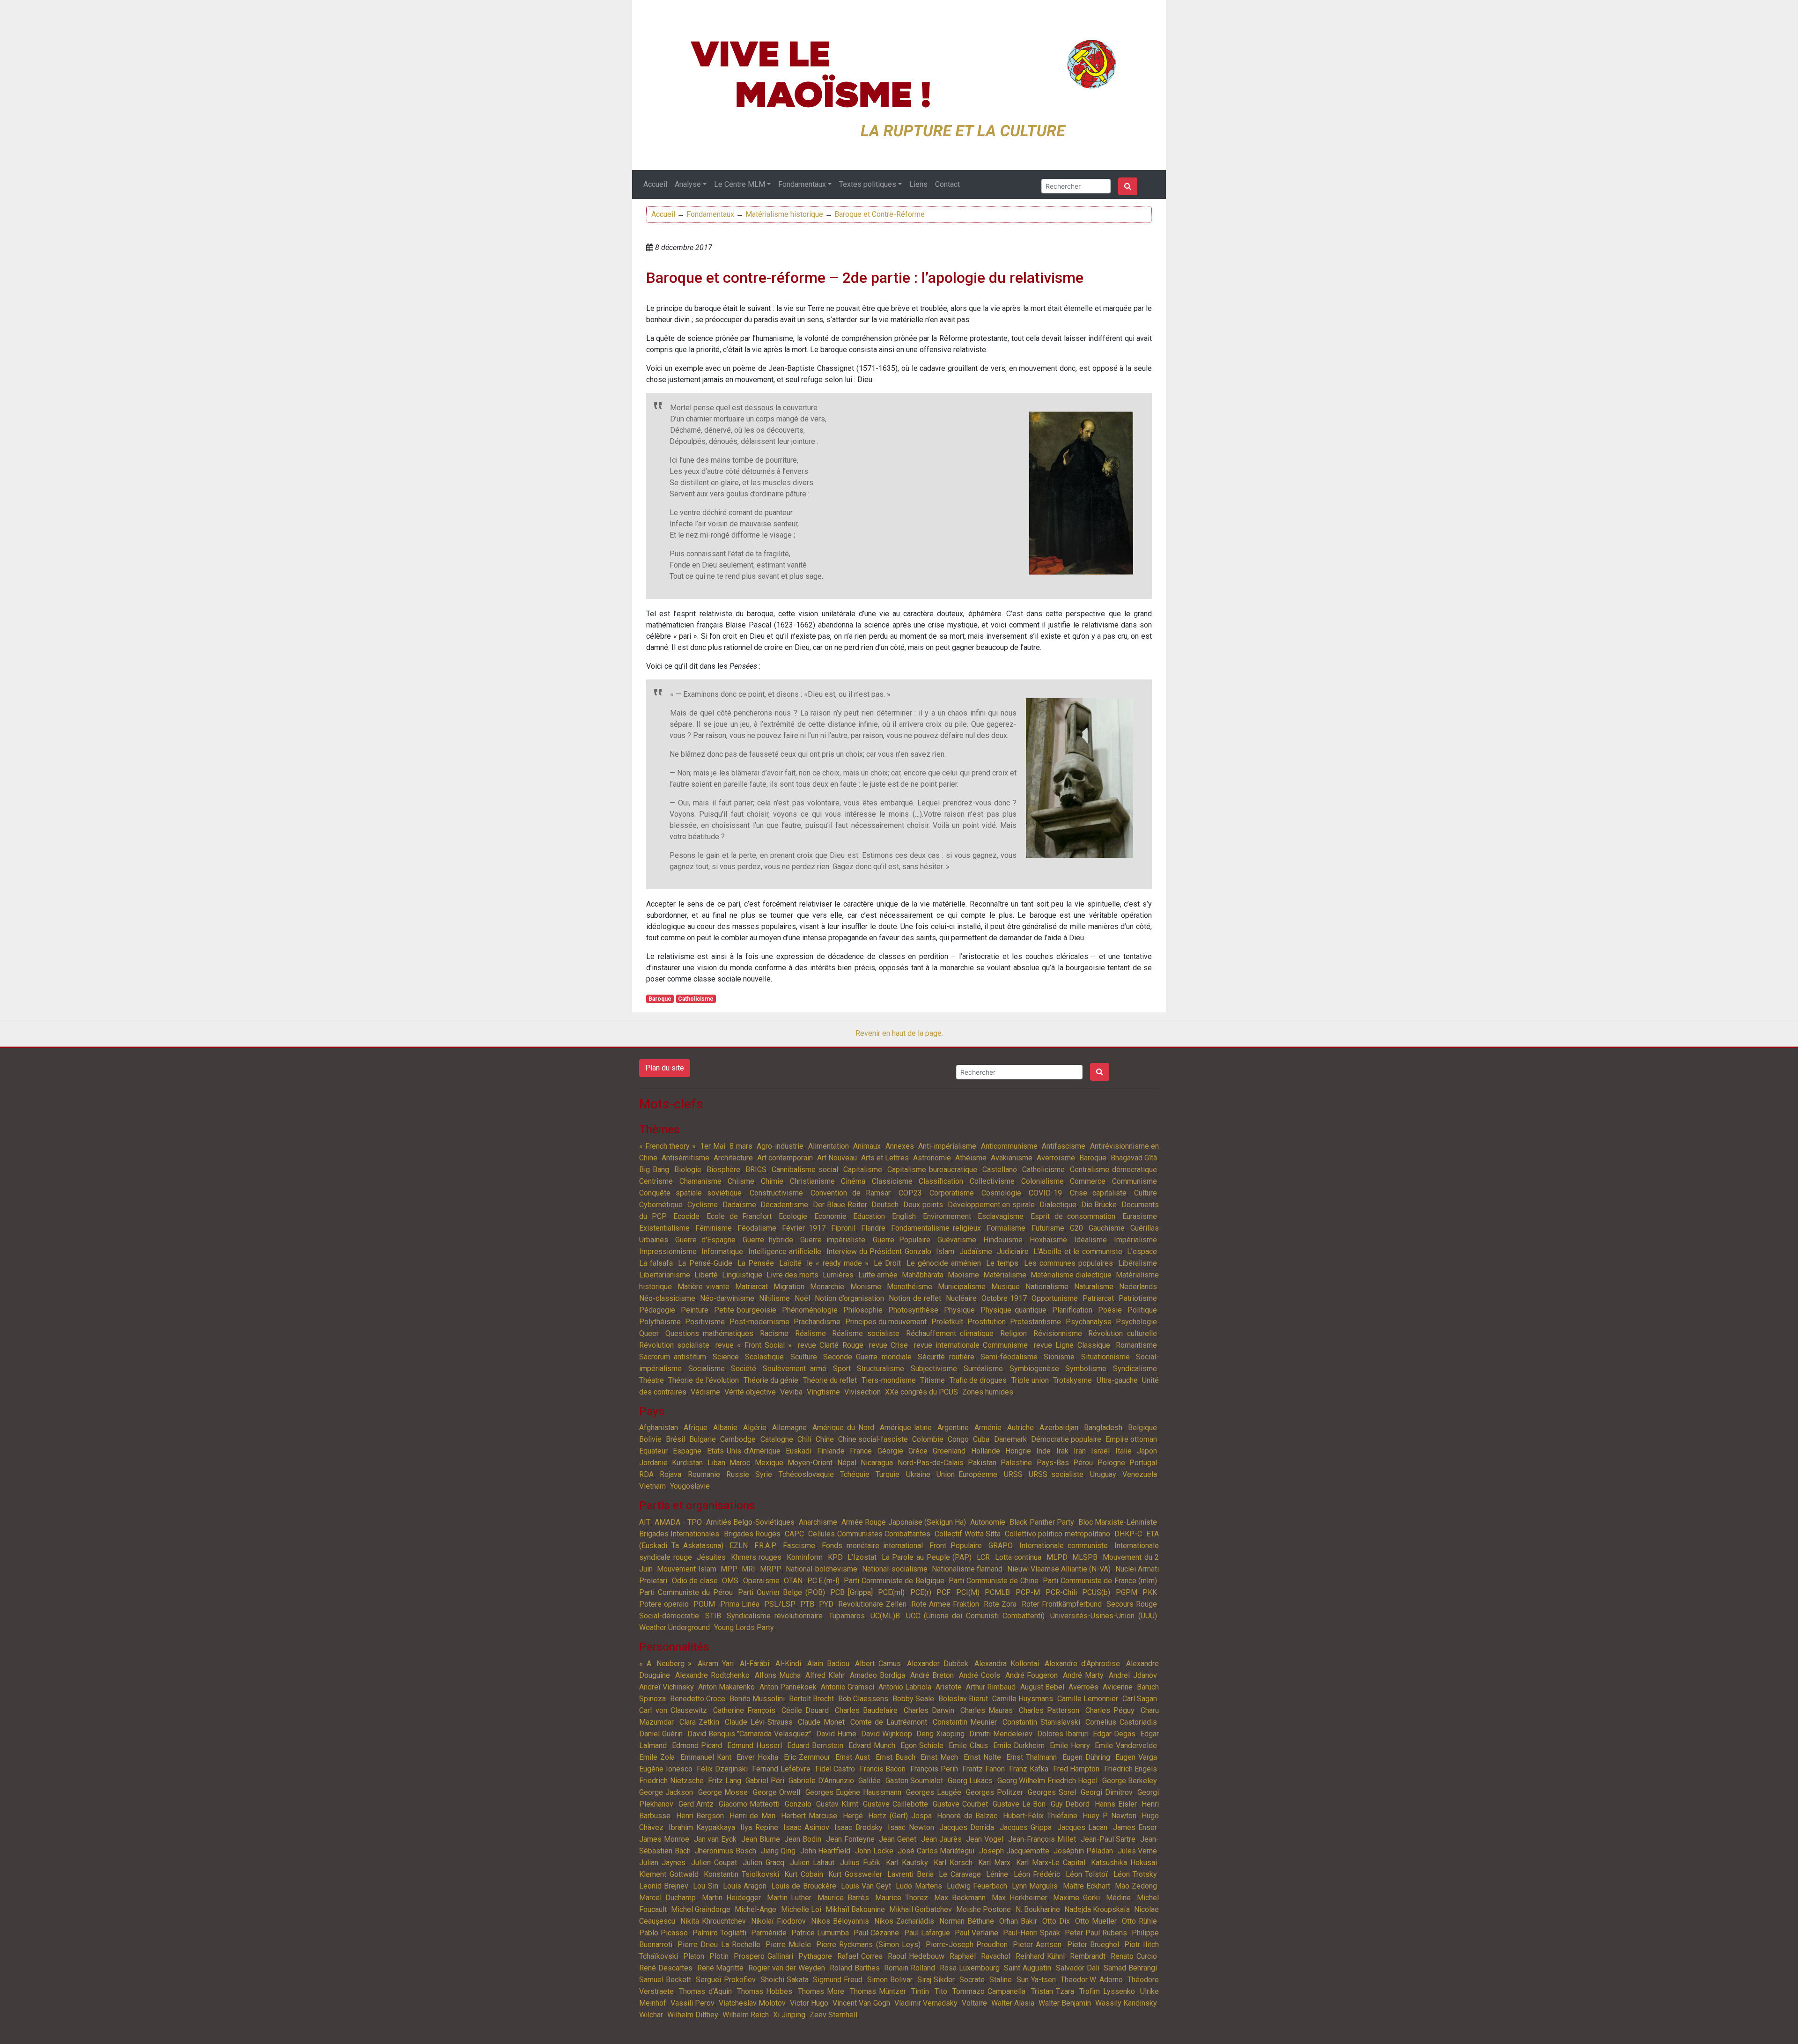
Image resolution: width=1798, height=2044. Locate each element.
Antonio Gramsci (847, 1687)
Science (726, 1357)
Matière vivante (704, 1287)
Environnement (947, 1216)
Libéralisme (1138, 1263)
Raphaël (963, 1956)
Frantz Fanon (984, 1769)
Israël (1100, 1451)
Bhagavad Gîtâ (1134, 1158)
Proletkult (947, 1322)
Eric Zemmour (807, 1757)
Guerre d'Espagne (705, 1240)
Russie (738, 1474)
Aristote (949, 1687)
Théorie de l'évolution (704, 1380)
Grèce (918, 1451)
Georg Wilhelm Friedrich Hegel (1048, 1781)
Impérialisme (1135, 1240)
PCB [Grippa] (851, 1592)
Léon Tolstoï (1087, 1874)
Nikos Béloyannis (840, 1921)
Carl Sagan (1140, 1699)
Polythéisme (660, 1322)
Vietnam (652, 1486)
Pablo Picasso (663, 1933)
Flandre (873, 1228)
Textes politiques (868, 184)
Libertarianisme (665, 1275)
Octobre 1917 (1004, 1298)
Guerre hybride (768, 1240)
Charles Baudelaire (866, 1710)
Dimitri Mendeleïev (1001, 1734)
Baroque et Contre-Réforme (880, 214)
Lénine (997, 1874)
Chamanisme (700, 1181)
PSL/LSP (780, 1604)
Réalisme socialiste (866, 1333)
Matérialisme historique (784, 214)
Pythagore (815, 1956)
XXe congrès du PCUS (921, 1392)
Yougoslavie (690, 1486)
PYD (826, 1604)
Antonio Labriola (905, 1687)
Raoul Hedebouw (916, 1956)
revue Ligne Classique (1072, 1345)
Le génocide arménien (944, 1263)
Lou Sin (705, 1886)
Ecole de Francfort (739, 1216)
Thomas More (821, 1991)
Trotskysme (1072, 1380)
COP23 (910, 1193)
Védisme (705, 1392)
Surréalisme (983, 1369)
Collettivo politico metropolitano (1057, 1534)
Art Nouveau (837, 1158)
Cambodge (738, 1439)
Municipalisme (962, 1287)
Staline (1001, 1980)
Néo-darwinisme (727, 1298)
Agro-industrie (780, 1146)
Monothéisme (910, 1287)
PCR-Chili (1061, 1592)
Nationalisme (1047, 1287)
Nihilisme (774, 1298)
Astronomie (932, 1158)
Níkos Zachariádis (904, 1921)
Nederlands (1138, 1287)
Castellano (1000, 1170)
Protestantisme (1035, 1322)
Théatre (652, 1380)
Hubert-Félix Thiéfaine (1040, 1816)
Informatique (722, 1251)
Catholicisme (696, 999)
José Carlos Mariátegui (936, 1851)
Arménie (988, 1428)
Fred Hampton (1076, 1769)
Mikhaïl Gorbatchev (921, 1909)
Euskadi (799, 1451)
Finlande (831, 1451)
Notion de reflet (915, 1298)
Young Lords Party (744, 1627)
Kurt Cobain (804, 1874)
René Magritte (721, 1968)
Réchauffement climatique (950, 1333)
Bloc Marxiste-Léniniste (1118, 1522)
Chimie (772, 1181)
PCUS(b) (1096, 1592)
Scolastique (764, 1357)
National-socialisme (895, 1569)
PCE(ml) (891, 1592)
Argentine (953, 1428)
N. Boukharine (1038, 1909)
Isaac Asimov (806, 1827)
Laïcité (790, 1263)
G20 (1076, 1228)
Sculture (804, 1357)
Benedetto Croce (698, 1699)
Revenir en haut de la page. (899, 1033)
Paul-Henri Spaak (1032, 1933)
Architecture (733, 1158)
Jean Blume (761, 1839)
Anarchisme (818, 1522)
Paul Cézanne (876, 1933)
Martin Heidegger (731, 1898)
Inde (1043, 1451)
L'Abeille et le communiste (1078, 1251)
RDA (646, 1474)
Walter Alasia (1013, 2003)
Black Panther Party (1042, 1522)
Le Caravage (960, 1874)
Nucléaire (961, 1298)
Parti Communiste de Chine (994, 1581)
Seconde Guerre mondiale (867, 1357)
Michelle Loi (801, 1909)
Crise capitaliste (1098, 1193)
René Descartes (666, 1968)
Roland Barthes (855, 1968)
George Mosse (723, 1792)
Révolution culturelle (1123, 1333)
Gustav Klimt (837, 1804)
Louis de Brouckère (803, 1886)
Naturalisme (1094, 1287)
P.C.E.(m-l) (823, 1581)
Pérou (1083, 1463)
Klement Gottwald (669, 1874)
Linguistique (742, 1275)
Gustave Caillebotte (895, 1804)
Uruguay (1103, 1474)
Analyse (688, 184)
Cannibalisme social (805, 1170)
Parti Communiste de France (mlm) (1100, 1581)
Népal (847, 1463)
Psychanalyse (1089, 1322)
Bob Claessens (863, 1699)
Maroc (740, 1463)
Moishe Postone (984, 1909)
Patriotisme (1138, 1298)
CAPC (794, 1534)
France (861, 1451)
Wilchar (651, 2015)
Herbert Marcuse (809, 1816)
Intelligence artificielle (785, 1251)
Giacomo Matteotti (749, 1804)
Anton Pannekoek (788, 1687)
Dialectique (1058, 1205)
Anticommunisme (1009, 1146)
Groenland (949, 1451)
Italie (1124, 1451)
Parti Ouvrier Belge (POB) (781, 1592)
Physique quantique (1013, 1310)
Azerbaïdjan (1059, 1428)
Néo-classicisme (667, 1298)
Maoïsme (963, 1275)
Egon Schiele (922, 1745)
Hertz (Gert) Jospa (900, 1816)
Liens (918, 184)
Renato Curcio (1134, 1956)
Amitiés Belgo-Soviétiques (750, 1522)
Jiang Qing (778, 1851)
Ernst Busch (895, 1757)
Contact (947, 184)
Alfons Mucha (778, 1675)
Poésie (1110, 1310)
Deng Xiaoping (940, 1734)
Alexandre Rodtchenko (712, 1675)
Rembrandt (1088, 1956)
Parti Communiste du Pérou (686, 1592)
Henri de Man (752, 1816)
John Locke (874, 1851)
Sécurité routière (946, 1357)
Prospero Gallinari (763, 1956)
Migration (789, 1287)
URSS (1013, 1474)
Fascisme (799, 1546)
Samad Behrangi (1130, 1968)
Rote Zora (1000, 1604)
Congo (958, 1439)
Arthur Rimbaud (991, 1687)
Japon (1147, 1451)
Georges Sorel (1052, 1792)
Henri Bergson (700, 1816)
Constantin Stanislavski (1041, 1722)
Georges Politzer (994, 1792)
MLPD (1057, 1557)
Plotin (719, 1956)
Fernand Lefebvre (781, 1769)
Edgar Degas (1114, 1734)
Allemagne (789, 1428)
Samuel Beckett (665, 1980)
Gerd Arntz (696, 1804)
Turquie (888, 1474)
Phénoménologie (810, 1310)
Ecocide (686, 1216)
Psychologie (1136, 1322)
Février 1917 (803, 1228)
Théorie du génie (771, 1380)
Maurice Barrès (843, 1898)
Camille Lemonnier (1088, 1699)
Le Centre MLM (740, 184)
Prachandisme (817, 1322)
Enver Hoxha (757, 1757)
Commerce (1088, 1181)
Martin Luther (789, 1898)
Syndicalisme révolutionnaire (775, 1616)
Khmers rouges (756, 1557)
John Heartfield (825, 1851)
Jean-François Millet (1042, 1839)
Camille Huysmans (1023, 1699)
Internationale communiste (1064, 1546)
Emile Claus (968, 1745)
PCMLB (997, 1592)
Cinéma (853, 1181)
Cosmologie (1001, 1193)
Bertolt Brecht (811, 1699)
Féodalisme (757, 1228)
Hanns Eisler (1116, 1804)
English (904, 1216)
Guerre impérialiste (833, 1240)
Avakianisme (1012, 1158)
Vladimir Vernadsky (926, 2003)
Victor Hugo (809, 2003)
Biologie (688, 1170)
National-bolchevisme (822, 1569)
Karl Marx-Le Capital (1051, 1863)
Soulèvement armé (795, 1369)
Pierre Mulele (788, 1944)
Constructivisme (776, 1193)
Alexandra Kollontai (1007, 1664)
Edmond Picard (697, 1745)
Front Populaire (956, 1546)
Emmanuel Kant (706, 1757)
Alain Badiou (828, 1664)
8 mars (741, 1146)
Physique (959, 1310)
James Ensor (1135, 1827)
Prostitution (987, 1322)
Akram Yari (716, 1664)
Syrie (764, 1474)
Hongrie (1018, 1451)
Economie (830, 1216)
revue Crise (888, 1345)
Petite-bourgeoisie (745, 1310)
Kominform (805, 1557)
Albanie (725, 1428)
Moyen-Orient (810, 1463)
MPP (729, 1569)
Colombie (928, 1439)
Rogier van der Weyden (787, 1968)
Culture (1146, 1193)
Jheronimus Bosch (726, 1851)
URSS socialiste (1056, 1474)
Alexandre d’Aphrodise (1082, 1664)
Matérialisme (1005, 1275)
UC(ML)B (885, 1616)
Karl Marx (994, 1863)
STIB (713, 1616)
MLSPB (1085, 1557)
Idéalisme (1091, 1240)
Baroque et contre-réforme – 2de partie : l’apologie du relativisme (865, 278)
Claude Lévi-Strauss (759, 1722)
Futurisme (1048, 1228)
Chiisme (741, 1181)
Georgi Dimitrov (1106, 1792)
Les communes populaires (1068, 1263)
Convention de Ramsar (851, 1193)
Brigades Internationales (679, 1534)
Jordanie (653, 1463)
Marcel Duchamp (667, 1898)
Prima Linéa (740, 1604)
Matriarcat (752, 1287)
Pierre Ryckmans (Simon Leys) (868, 1944)
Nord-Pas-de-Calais (931, 1463)
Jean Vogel (985, 1839)
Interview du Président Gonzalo (879, 1251)
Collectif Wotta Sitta (968, 1534)
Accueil (655, 184)
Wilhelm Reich (746, 2015)
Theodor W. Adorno (1092, 1980)
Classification (941, 1181)
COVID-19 (1045, 1193)
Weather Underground (674, 1627)
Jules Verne (1138, 1851)
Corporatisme (952, 1193)
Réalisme (811, 1333)
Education (869, 1216)
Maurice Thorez (902, 1898)
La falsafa (656, 1263)
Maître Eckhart (1087, 1886)
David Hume (836, 1734)
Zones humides (988, 1392)
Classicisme (892, 1181)
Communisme (1135, 1181)
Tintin (920, 1991)
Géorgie (890, 1451)
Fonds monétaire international (873, 1546)
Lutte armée (878, 1275)
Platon (694, 1956)
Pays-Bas (1053, 1463)
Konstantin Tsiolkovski (741, 1874)
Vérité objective (750, 1392)
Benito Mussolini (757, 1699)
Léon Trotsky (1135, 1874)
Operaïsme (761, 1581)
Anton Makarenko (726, 1687)
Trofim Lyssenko (1107, 1991)
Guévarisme (957, 1240)
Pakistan (982, 1463)
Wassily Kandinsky (1126, 2003)
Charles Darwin (929, 1710)
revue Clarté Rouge (831, 1345)
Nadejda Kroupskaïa (1097, 1909)
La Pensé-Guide (705, 1263)
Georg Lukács (970, 1781)
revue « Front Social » (754, 1345)
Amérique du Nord (843, 1428)
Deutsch (885, 1205)
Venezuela (1140, 1474)
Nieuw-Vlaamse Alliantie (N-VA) (1059, 1569)
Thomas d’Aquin (705, 1991)
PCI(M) (968, 1592)
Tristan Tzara (1053, 1991)
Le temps (1002, 1263)
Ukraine (918, 1474)
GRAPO (1001, 1546)
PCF (943, 1592)
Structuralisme (881, 1369)
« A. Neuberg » (666, 1664)
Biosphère (723, 1170)
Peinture (695, 1310)
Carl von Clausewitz (673, 1710)
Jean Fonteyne (850, 1839)
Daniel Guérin (661, 1734)
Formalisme (1006, 1228)
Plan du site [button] (665, 1068)
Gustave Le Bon (1019, 1804)
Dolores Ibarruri (1063, 1734)
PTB (807, 1604)
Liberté (706, 1275)
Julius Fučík (860, 1863)
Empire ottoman (1131, 1439)
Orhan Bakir (1018, 1921)
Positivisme (705, 1322)
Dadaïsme (739, 1205)
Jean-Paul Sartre (1108, 1839)
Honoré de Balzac (967, 1816)
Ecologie (793, 1216)
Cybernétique (661, 1205)
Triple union (1030, 1380)
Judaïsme (976, 1251)
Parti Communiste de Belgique (894, 1581)
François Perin (934, 1769)
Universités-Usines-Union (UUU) (1104, 1616)
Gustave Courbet (960, 1804)
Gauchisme (1107, 1228)
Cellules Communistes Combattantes (869, 1534)
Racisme (774, 1333)
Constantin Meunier (965, 1722)
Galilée (870, 1781)
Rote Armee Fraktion (945, 1604)
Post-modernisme (759, 1322)
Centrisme (656, 1181)
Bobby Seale (913, 1699)
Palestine (1016, 1463)
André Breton (932, 1675)
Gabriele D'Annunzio (821, 1781)
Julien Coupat (714, 1863)
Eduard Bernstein (815, 1745)
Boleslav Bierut (963, 1699)
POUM (704, 1604)
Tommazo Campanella (989, 1991)
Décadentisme (784, 1205)
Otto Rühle (1139, 1921)
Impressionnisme (668, 1251)
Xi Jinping (789, 2015)
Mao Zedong (1136, 1886)
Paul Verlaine (976, 1933)
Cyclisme (703, 1205)
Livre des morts (792, 1275)
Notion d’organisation (849, 1298)
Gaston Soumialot (914, 1781)
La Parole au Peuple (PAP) (927, 1557)
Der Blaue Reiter (840, 1205)
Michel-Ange (755, 1909)
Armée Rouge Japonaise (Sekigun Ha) (904, 1522)
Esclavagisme (1001, 1216)
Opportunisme (1055, 1298)
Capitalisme (863, 1170)
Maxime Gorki (1076, 1898)
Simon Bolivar (890, 1980)
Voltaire (974, 2003)
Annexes (900, 1146)
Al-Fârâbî (755, 1664)
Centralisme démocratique (1113, 1170)
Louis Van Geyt (866, 1886)
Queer (649, 1333)
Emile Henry (1070, 1745)
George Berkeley (1130, 1781)
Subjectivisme (934, 1369)
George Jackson (666, 1792)
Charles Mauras (987, 1710)
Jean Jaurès (941, 1839)
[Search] (1128, 186)
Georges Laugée (933, 1792)
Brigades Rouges (752, 1534)
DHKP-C (1128, 1534)
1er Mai (713, 1146)
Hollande (986, 1451)
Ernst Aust (853, 1757)
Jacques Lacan (1082, 1827)
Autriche (1021, 1428)
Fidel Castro (835, 1769)
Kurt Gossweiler (855, 1874)
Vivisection (862, 1392)
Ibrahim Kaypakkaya (702, 1827)
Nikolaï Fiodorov (778, 1921)
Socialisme (707, 1369)
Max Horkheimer (1020, 1898)
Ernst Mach (939, 1757)
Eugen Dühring (1086, 1757)
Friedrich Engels (1131, 1769)
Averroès (1083, 1687)
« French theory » (667, 1146)
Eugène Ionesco (666, 1769)
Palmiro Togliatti (719, 1933)
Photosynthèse (913, 1310)
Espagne (687, 1451)
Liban (716, 1463)
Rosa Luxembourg (970, 1968)
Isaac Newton (911, 1827)
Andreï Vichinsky (667, 1687)
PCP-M (1028, 1592)
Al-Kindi (788, 1664)
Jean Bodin (803, 1839)
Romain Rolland (910, 1968)
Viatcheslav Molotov (752, 2003)
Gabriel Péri (765, 1781)
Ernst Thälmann (1032, 1757)
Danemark (1010, 1439)
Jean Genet (898, 1839)
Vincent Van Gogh (861, 2003)
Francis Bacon (883, 1769)
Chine (825, 1439)
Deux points (923, 1205)
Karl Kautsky (907, 1863)
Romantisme (1136, 1345)
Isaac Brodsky (858, 1827)
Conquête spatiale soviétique (690, 1193)
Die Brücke (1099, 1205)
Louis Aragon (745, 1886)
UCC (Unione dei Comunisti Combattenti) (975, 1616)
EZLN (739, 1546)
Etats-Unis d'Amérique (744, 1451)
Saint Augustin (1028, 1968)
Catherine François (744, 1710)
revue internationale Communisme (971, 1345)
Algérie (755, 1428)
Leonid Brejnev (664, 1886)
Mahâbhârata (923, 1275)
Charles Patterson (1049, 1710)
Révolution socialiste (674, 1345)
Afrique (696, 1428)
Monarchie (827, 1287)
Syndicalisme (1135, 1369)
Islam (945, 1251)
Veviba (791, 1392)
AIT (645, 1522)
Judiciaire (1013, 1251)
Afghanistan (659, 1428)
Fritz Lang (725, 1781)
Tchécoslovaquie (806, 1474)
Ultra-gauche (1117, 1380)
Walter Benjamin (1065, 2003)
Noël (802, 1298)
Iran (1080, 1451)
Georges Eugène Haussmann (853, 1792)
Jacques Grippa (1026, 1827)
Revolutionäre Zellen (872, 1604)
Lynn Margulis (1035, 1886)
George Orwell (777, 1792)
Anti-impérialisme (947, 1146)
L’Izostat (862, 1557)
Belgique (1142, 1428)
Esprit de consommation (1073, 1216)
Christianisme (812, 1181)
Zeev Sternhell (833, 2015)
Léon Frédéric (1037, 1874)
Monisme (866, 1287)
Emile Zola (657, 1757)
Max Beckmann (960, 1898)
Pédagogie (657, 1310)
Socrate (972, 1980)
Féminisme (714, 1228)
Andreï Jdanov (1133, 1675)
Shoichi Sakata (785, 1980)
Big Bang (654, 1170)
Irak (1062, 1451)
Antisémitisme (685, 1158)
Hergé (853, 1816)
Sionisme (1059, 1357)
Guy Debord (1070, 1804)
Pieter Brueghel (1093, 1944)
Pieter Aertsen (1037, 1944)
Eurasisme (1140, 1216)
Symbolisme (1086, 1369)
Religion (1013, 1333)
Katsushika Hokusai (1124, 1863)
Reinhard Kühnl (1040, 1956)
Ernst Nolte (982, 1757)
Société (744, 1369)
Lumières (838, 1275)
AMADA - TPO (678, 1522)
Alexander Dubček (938, 1664)
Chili (804, 1439)
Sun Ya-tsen (1036, 1980)
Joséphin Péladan (1083, 1851)
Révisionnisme (1058, 1333)
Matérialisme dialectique (1071, 1275)
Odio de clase (695, 1581)
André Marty (1083, 1675)
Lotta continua (1018, 1557)
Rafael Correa (860, 1956)
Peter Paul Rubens (1096, 1933)
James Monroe (664, 1839)
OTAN (793, 1581)
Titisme (932, 1380)
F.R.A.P (765, 1546)
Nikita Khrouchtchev (713, 1921)
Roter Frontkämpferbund (1062, 1604)
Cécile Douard (805, 1710)
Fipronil (843, 1228)
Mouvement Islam (686, 1569)
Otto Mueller (1096, 1921)
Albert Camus (878, 1664)
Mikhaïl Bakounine (855, 1909)
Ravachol (996, 1956)
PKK (1150, 1592)
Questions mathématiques (710, 1333)
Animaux (867, 1146)
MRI (748, 1569)
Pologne (1111, 1463)
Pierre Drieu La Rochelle (719, 1944)
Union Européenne (967, 1474)
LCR (983, 1557)
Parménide (769, 1933)
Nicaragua (877, 1463)
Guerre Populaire (902, 1240)
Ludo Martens (919, 1886)
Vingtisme (823, 1392)
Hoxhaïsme (1048, 1240)
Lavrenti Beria (910, 1874)
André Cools (980, 1675)
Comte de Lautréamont (889, 1722)
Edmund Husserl (755, 1745)
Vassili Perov (693, 2003)
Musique (1006, 1287)
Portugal (1143, 1463)
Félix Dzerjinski (722, 1769)
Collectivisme (992, 1181)
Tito (941, 1991)
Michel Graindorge (701, 1909)
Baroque (660, 999)
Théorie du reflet (830, 1380)
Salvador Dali (1078, 1968)
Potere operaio (664, 1604)
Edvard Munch (872, 1745)
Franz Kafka (1029, 1769)
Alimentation (829, 1146)
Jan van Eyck (715, 1839)
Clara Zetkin (700, 1722)
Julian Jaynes (662, 1863)
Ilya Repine (759, 1827)
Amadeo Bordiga (877, 1675)
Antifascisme (1064, 1146)
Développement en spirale (991, 1205)
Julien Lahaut (812, 1863)
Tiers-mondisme (889, 1380)
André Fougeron (1032, 1675)
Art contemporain (785, 1158)
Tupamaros (847, 1616)
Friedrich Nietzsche (671, 1781)
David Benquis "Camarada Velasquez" (750, 1734)
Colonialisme (1043, 1181)
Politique (1142, 1310)
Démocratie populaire (1066, 1439)
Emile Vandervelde (1126, 1745)
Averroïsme (1056, 1158)
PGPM (1127, 1592)
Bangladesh (1103, 1428)
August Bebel (1042, 1687)
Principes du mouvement (886, 1322)
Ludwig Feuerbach (977, 1886)
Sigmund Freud (838, 1980)
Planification (1072, 1310)
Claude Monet (821, 1722)
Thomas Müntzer (878, 1991)
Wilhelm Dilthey (693, 2015)
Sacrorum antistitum (673, 1357)
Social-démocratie (669, 1616)
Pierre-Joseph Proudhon (967, 1944)
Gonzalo (798, 1804)
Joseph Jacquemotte (1014, 1851)
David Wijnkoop (887, 1734)
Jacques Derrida (967, 1827)
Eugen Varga (1136, 1757)
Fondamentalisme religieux (936, 1228)
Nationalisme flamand (967, 1569)
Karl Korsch (953, 1863)
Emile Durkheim (1019, 1745)
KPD (835, 1557)
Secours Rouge (1132, 1604)
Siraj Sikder (936, 1980)
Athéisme (971, 1158)
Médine (1118, 1898)
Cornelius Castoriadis (1121, 1722)
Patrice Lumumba (820, 1933)
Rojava (671, 1474)
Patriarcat (1098, 1298)
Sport (842, 1369)
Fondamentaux (802, 184)
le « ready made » (838, 1263)
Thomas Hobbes (765, 1991)
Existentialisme (664, 1228)
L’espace (1142, 1251)
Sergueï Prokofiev (726, 1980)
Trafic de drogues (978, 1380)
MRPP (771, 1569)
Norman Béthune (967, 1921)
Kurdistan (687, 1463)
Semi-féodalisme (1009, 1357)
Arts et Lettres (885, 1158)
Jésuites (711, 1557)
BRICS (756, 1170)
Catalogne (777, 1439)
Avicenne (1118, 1687)
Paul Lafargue (927, 1933)
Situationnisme (1105, 1357)
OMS (730, 1581)
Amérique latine (906, 1428)
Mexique (769, 1463)
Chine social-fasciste (873, 1439)
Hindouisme (1003, 1240)
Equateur (653, 1451)
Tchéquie (855, 1474)
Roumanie (704, 1474)
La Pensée (756, 1263)
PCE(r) (921, 1592)
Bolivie (650, 1439)
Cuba (981, 1439)
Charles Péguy (1110, 1710)
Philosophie (863, 1310)
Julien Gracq (763, 1863)
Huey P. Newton (1109, 1816)
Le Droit (887, 1263)
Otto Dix (1056, 1921)
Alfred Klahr (825, 1675)
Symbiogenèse (1034, 1369)
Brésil (675, 1439)
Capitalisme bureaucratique (932, 1170)
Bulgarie (703, 1439)
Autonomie (988, 1522)
